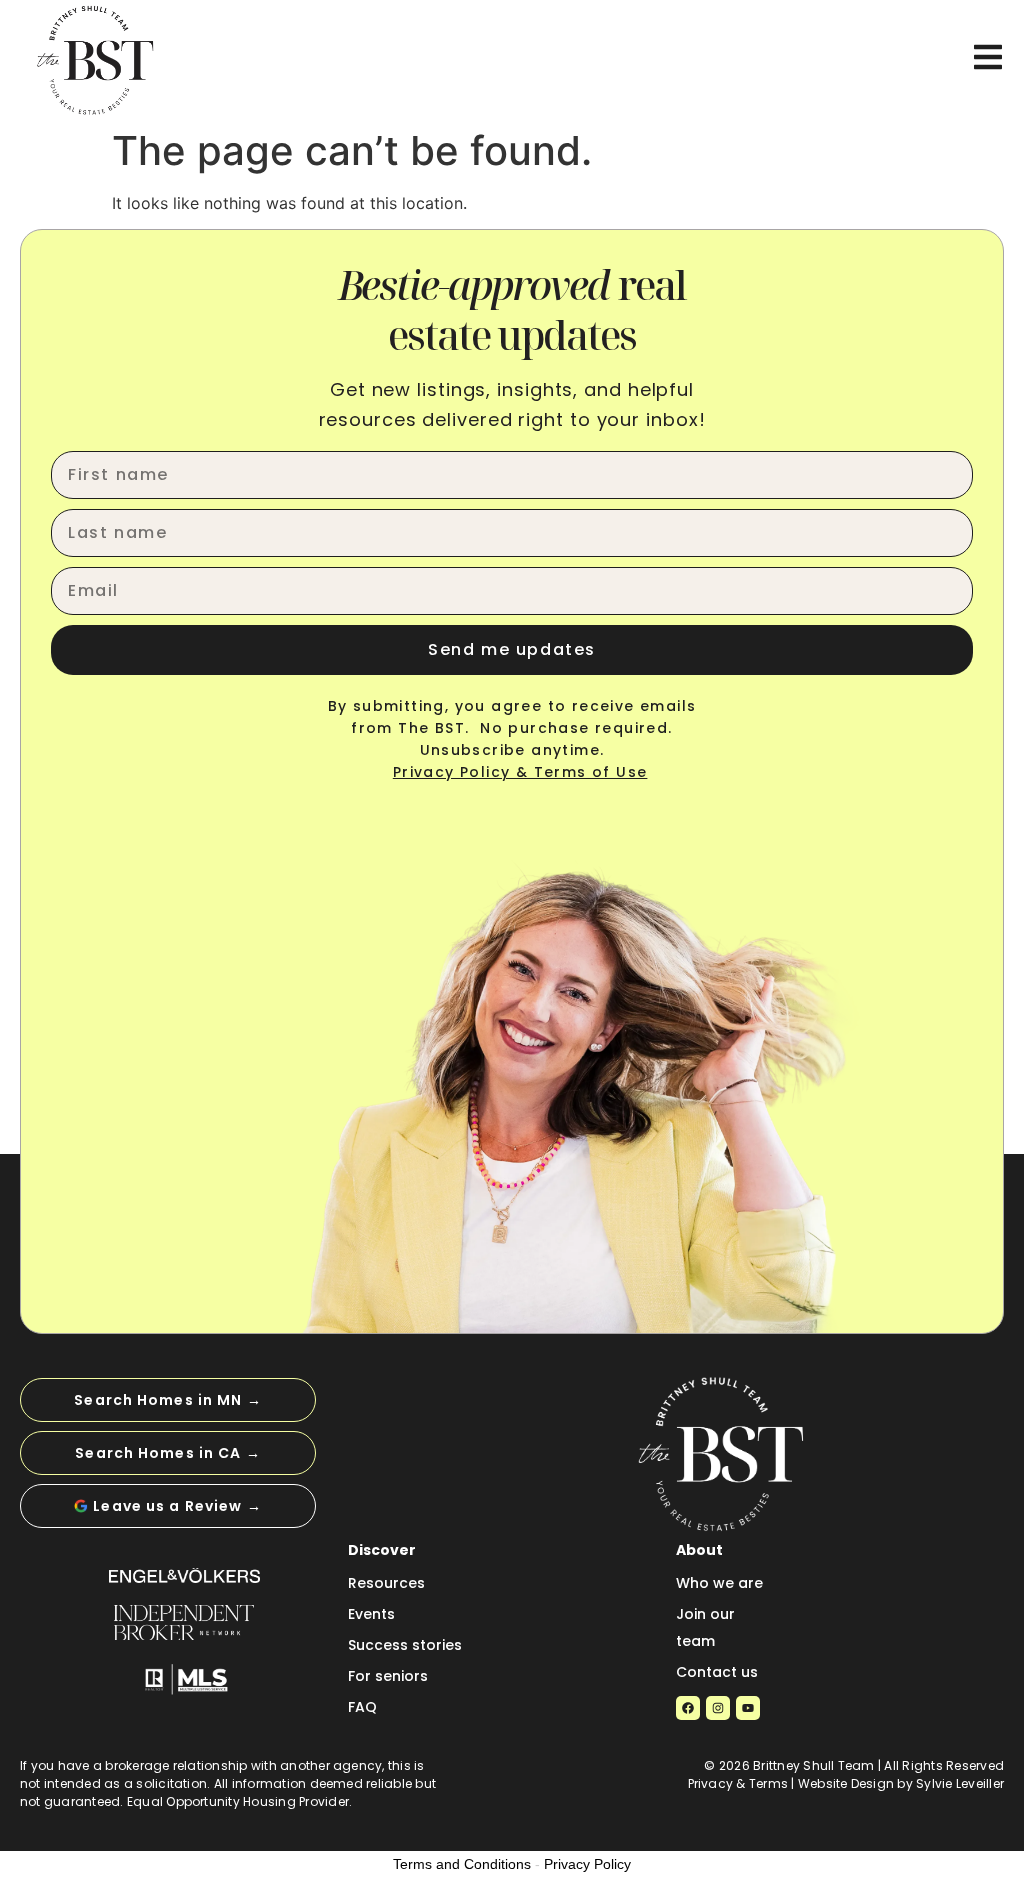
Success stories (405, 1645)
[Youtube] (748, 1708)
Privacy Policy (587, 1864)
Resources (386, 1583)
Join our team (705, 1627)
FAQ (362, 1707)
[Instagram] (718, 1708)
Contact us (717, 1672)
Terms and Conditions (462, 1864)
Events (371, 1614)
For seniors (388, 1676)
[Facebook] (688, 1708)
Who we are (719, 1583)
